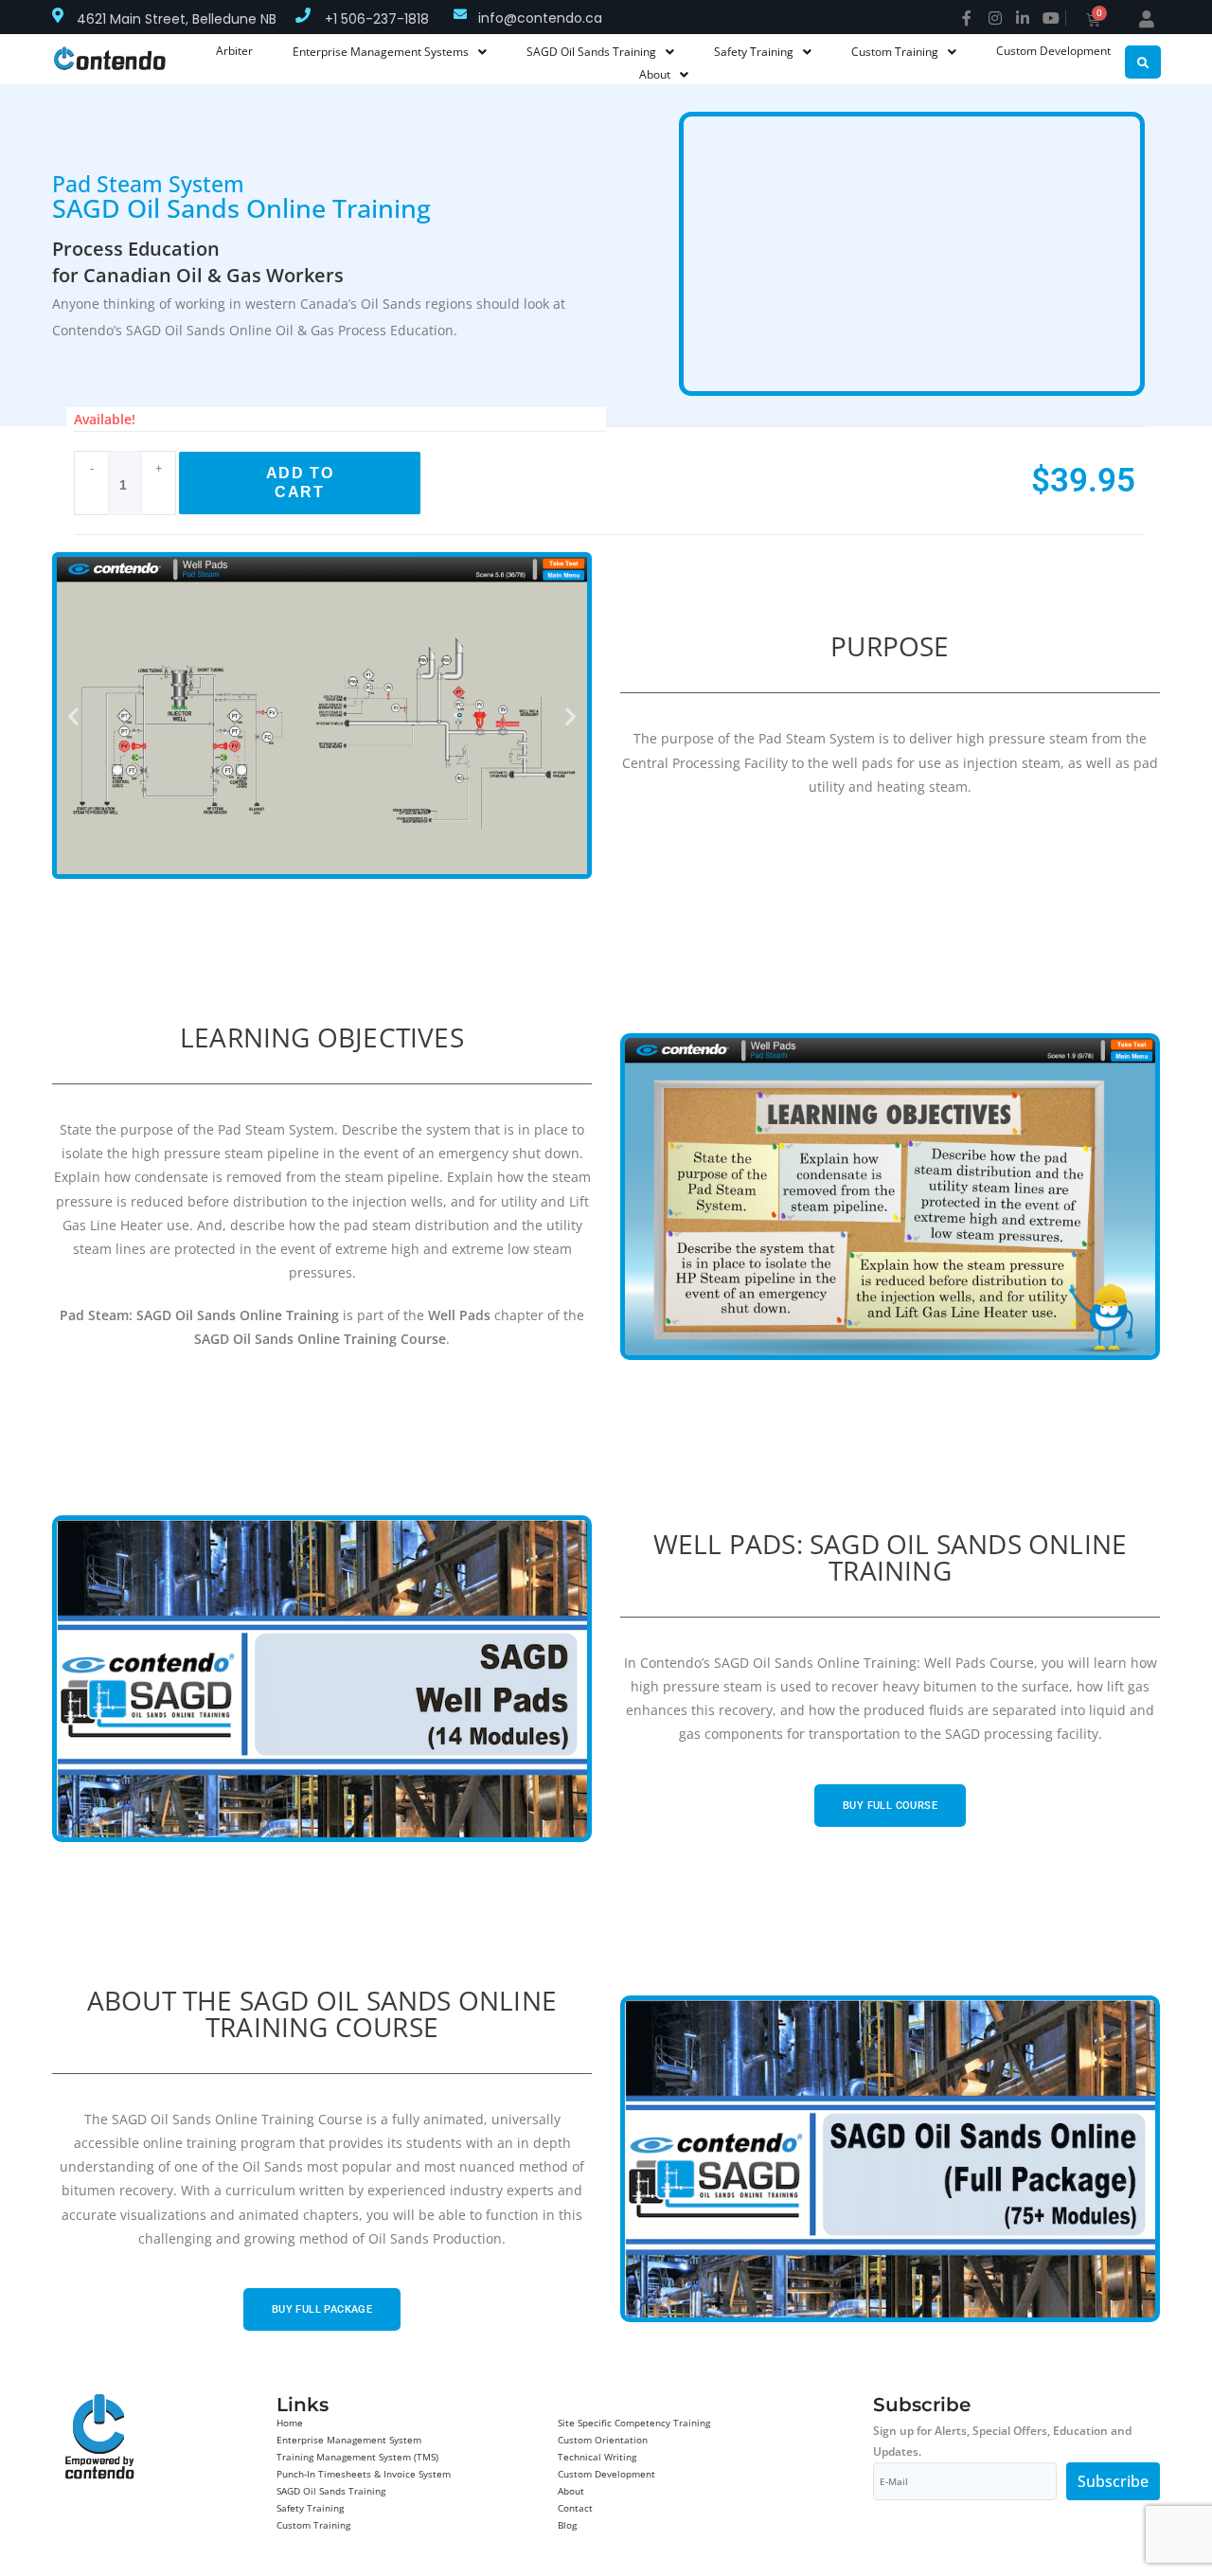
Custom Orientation (603, 2440)
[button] (73, 716)
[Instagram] (995, 18)
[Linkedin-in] (1023, 18)
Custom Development (606, 2474)
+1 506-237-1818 (377, 19)
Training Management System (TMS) (357, 2457)
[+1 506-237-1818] (303, 15)
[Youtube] (1051, 18)
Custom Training (313, 2525)
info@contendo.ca (540, 18)
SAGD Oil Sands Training (331, 2491)
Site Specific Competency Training (634, 2423)
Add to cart (300, 483)
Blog (567, 2525)
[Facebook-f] (967, 18)
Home (290, 2423)
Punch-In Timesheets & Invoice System (364, 2474)
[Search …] (1143, 62)
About (571, 2491)
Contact (575, 2508)
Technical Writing (597, 2457)
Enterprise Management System (349, 2440)
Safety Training (310, 2508)
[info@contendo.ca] (460, 14)
